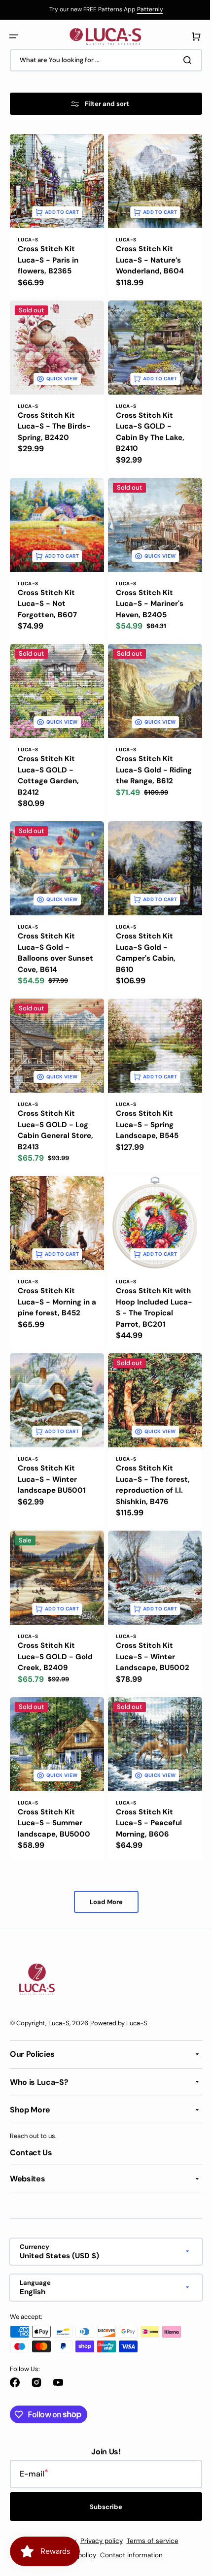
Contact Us (31, 2152)
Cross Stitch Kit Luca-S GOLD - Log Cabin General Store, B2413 (53, 1108)
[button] (14, 36)
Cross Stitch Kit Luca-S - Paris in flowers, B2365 (48, 256)
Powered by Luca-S (119, 2023)
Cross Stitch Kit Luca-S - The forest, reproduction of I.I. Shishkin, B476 (149, 1467)
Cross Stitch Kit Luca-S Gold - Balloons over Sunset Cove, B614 (51, 935)
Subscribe (103, 2507)
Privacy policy (98, 2541)
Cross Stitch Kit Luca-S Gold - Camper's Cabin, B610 (142, 935)
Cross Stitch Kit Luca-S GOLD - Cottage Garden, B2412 (48, 761)
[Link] (102, 10)
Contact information (127, 2555)
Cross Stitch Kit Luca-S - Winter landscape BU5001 (52, 1461)
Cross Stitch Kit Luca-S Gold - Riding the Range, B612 (144, 761)
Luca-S (59, 2023)
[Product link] (55, 382)
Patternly (146, 9)
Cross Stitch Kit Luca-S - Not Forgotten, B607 (47, 592)
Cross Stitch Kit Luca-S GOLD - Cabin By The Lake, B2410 (147, 425)
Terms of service (149, 2541)
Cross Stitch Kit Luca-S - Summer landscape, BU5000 (54, 1797)
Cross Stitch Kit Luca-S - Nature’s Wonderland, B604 (146, 256)
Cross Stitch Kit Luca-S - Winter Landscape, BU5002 (149, 1634)
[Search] (182, 60)
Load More (102, 1876)
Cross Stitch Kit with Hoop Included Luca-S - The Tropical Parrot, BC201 (148, 1287)
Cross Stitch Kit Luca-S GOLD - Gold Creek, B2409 (53, 1634)
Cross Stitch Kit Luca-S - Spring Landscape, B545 (144, 1102)
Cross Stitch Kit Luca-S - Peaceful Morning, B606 (145, 1797)
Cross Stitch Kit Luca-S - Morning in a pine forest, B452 (54, 1276)
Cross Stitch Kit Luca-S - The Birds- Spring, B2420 (54, 419)
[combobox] (102, 60)
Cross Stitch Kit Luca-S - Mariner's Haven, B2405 (146, 592)
